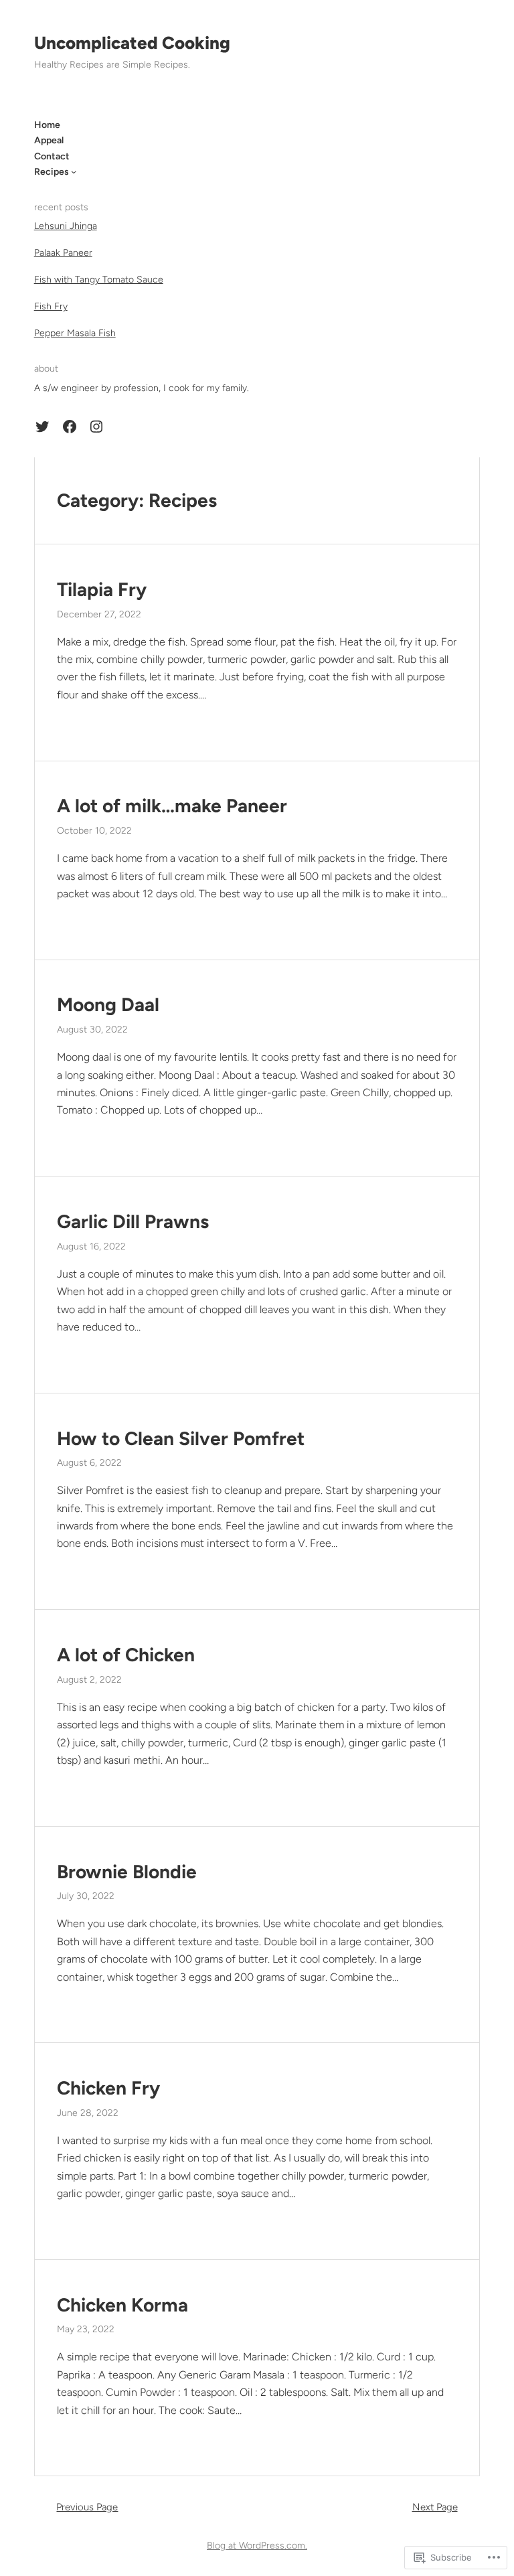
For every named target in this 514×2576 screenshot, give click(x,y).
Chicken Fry (108, 2088)
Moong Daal (108, 1005)
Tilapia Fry (102, 590)
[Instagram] (96, 427)
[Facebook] (70, 427)
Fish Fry (51, 306)
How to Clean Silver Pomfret (181, 1439)
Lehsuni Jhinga (66, 226)
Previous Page (87, 2507)
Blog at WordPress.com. (257, 2546)
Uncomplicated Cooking (132, 43)
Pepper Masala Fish (75, 333)
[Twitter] (42, 427)
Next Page (435, 2507)
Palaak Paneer (63, 253)
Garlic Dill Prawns (133, 1222)
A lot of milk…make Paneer (172, 806)
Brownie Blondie (127, 1872)
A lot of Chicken (126, 1655)
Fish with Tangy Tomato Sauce (99, 280)
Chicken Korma (122, 2305)
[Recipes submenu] (74, 171)
